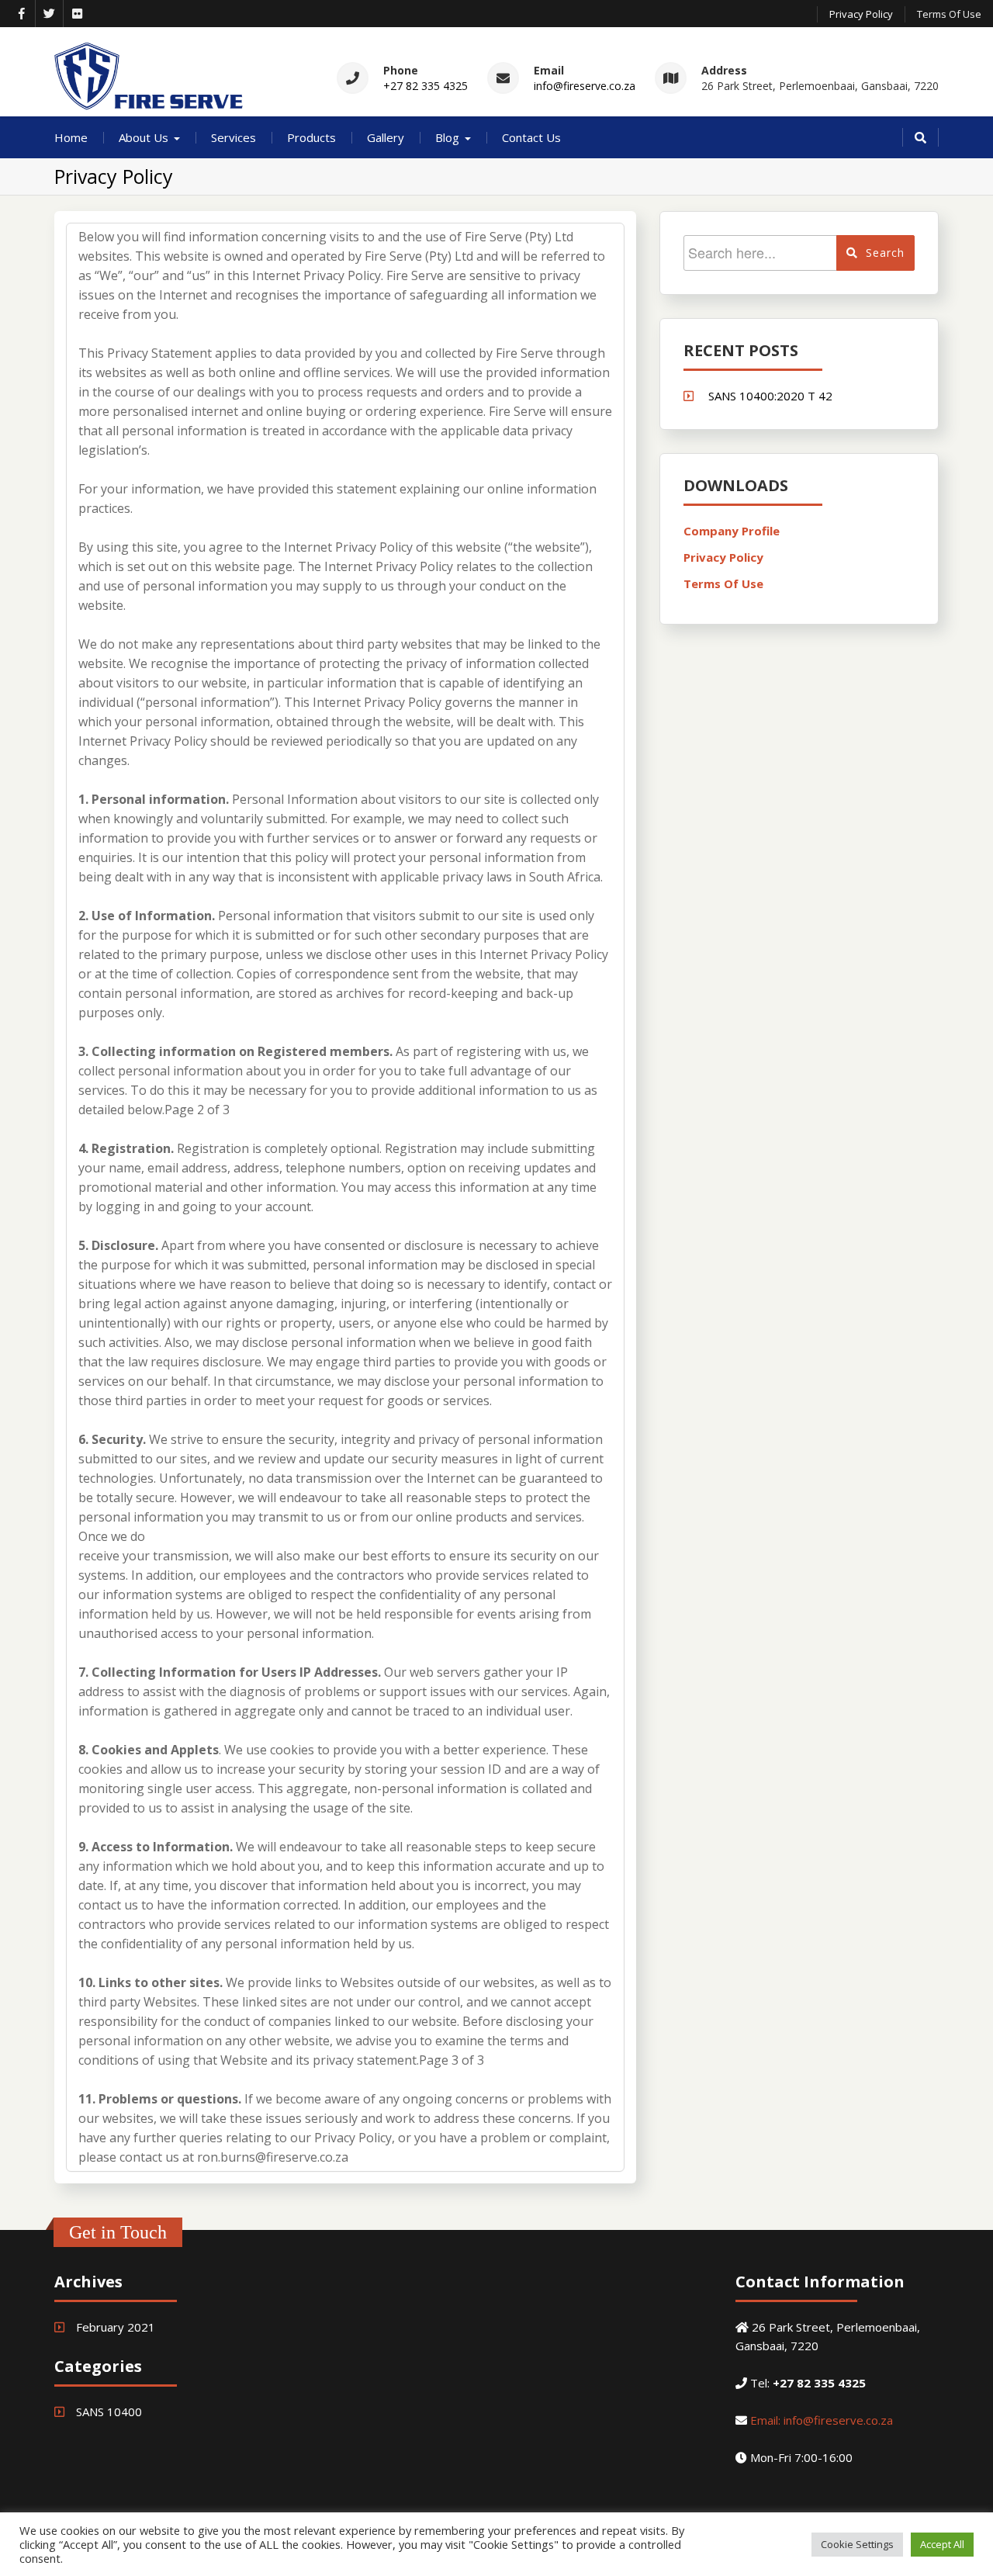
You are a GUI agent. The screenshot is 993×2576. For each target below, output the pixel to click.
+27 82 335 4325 (426, 86)
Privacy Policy (861, 14)
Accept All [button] (942, 2544)
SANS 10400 (109, 2412)
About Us (144, 137)
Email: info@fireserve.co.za (822, 2420)
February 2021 (116, 2327)
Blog (447, 137)
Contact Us (531, 137)
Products (311, 137)
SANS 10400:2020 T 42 (770, 396)
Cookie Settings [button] (857, 2544)
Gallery (386, 137)
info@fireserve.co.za (585, 86)
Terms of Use (949, 14)
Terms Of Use (723, 583)
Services (234, 137)
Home (71, 137)
